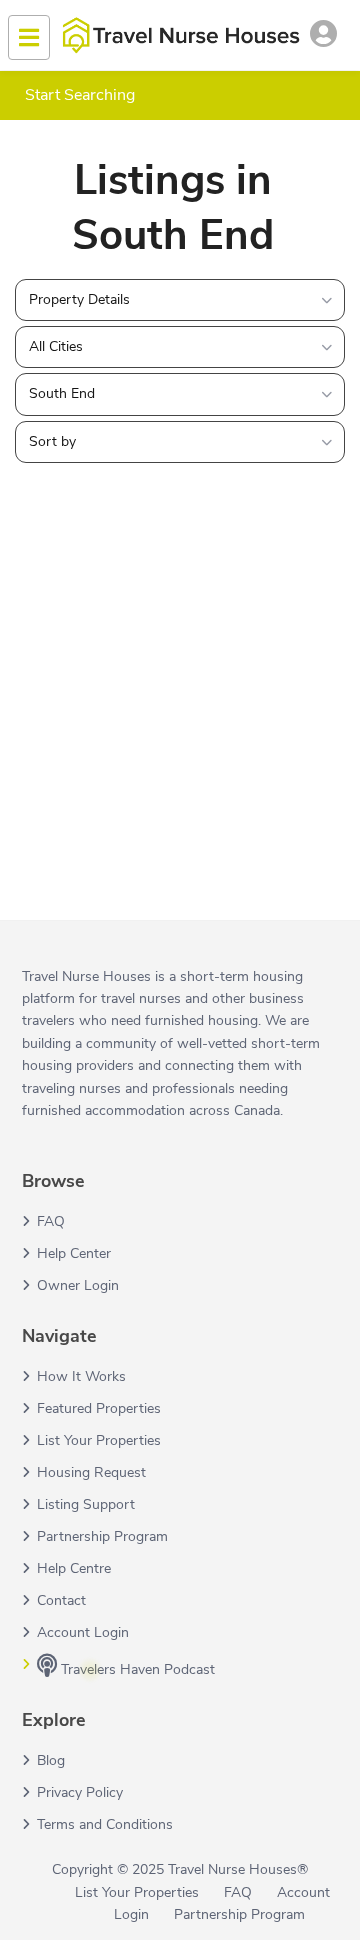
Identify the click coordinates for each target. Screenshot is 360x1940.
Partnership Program (102, 1536)
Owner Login (78, 1285)
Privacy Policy (80, 1792)
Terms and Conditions (105, 1824)
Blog (51, 1760)
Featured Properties (99, 1408)
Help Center (74, 1253)
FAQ (51, 1221)
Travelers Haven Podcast (136, 1669)
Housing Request (91, 1472)
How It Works (81, 1376)
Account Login (83, 1632)
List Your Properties (99, 1440)
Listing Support (86, 1504)
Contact (61, 1600)
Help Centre (74, 1568)
